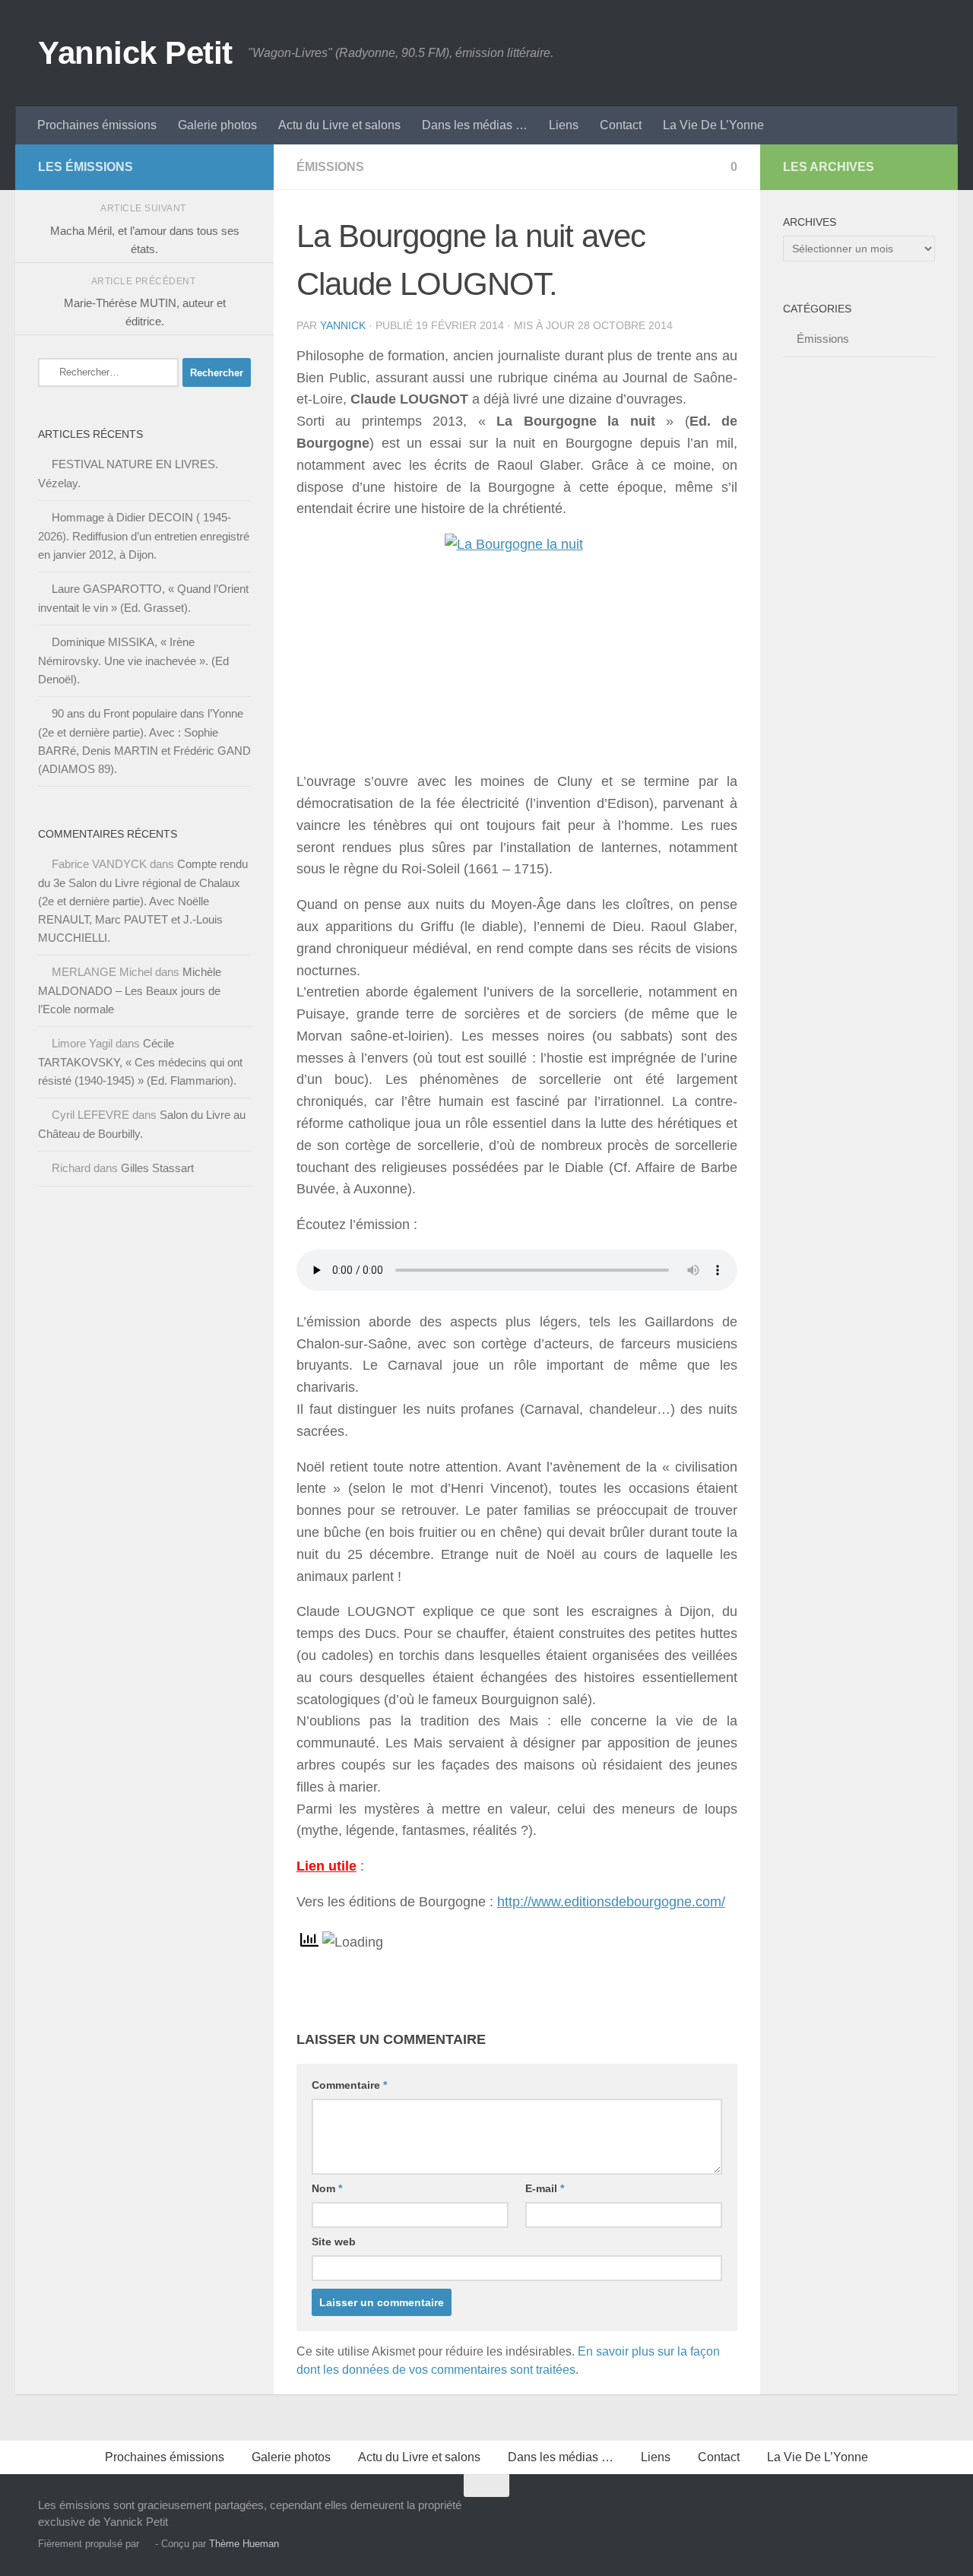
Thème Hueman (244, 2544)
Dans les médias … (475, 125)
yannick (343, 325)
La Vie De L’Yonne (713, 125)
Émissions (330, 167)
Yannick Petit (135, 53)
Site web (334, 2242)
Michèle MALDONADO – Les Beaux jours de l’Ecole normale (130, 990)
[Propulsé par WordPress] (147, 2544)
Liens (564, 125)
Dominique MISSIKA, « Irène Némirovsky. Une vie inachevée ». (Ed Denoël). (133, 661)
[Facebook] (217, 166)
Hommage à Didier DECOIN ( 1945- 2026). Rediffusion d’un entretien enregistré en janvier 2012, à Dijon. (144, 536)
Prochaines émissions (97, 125)
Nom (327, 2188)
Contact (621, 125)
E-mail (545, 2188)
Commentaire (349, 2085)
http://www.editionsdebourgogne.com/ (611, 1902)
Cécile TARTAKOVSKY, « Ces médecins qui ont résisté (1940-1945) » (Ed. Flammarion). (140, 1062)
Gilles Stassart (157, 1168)
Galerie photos (217, 125)
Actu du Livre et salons (339, 125)
